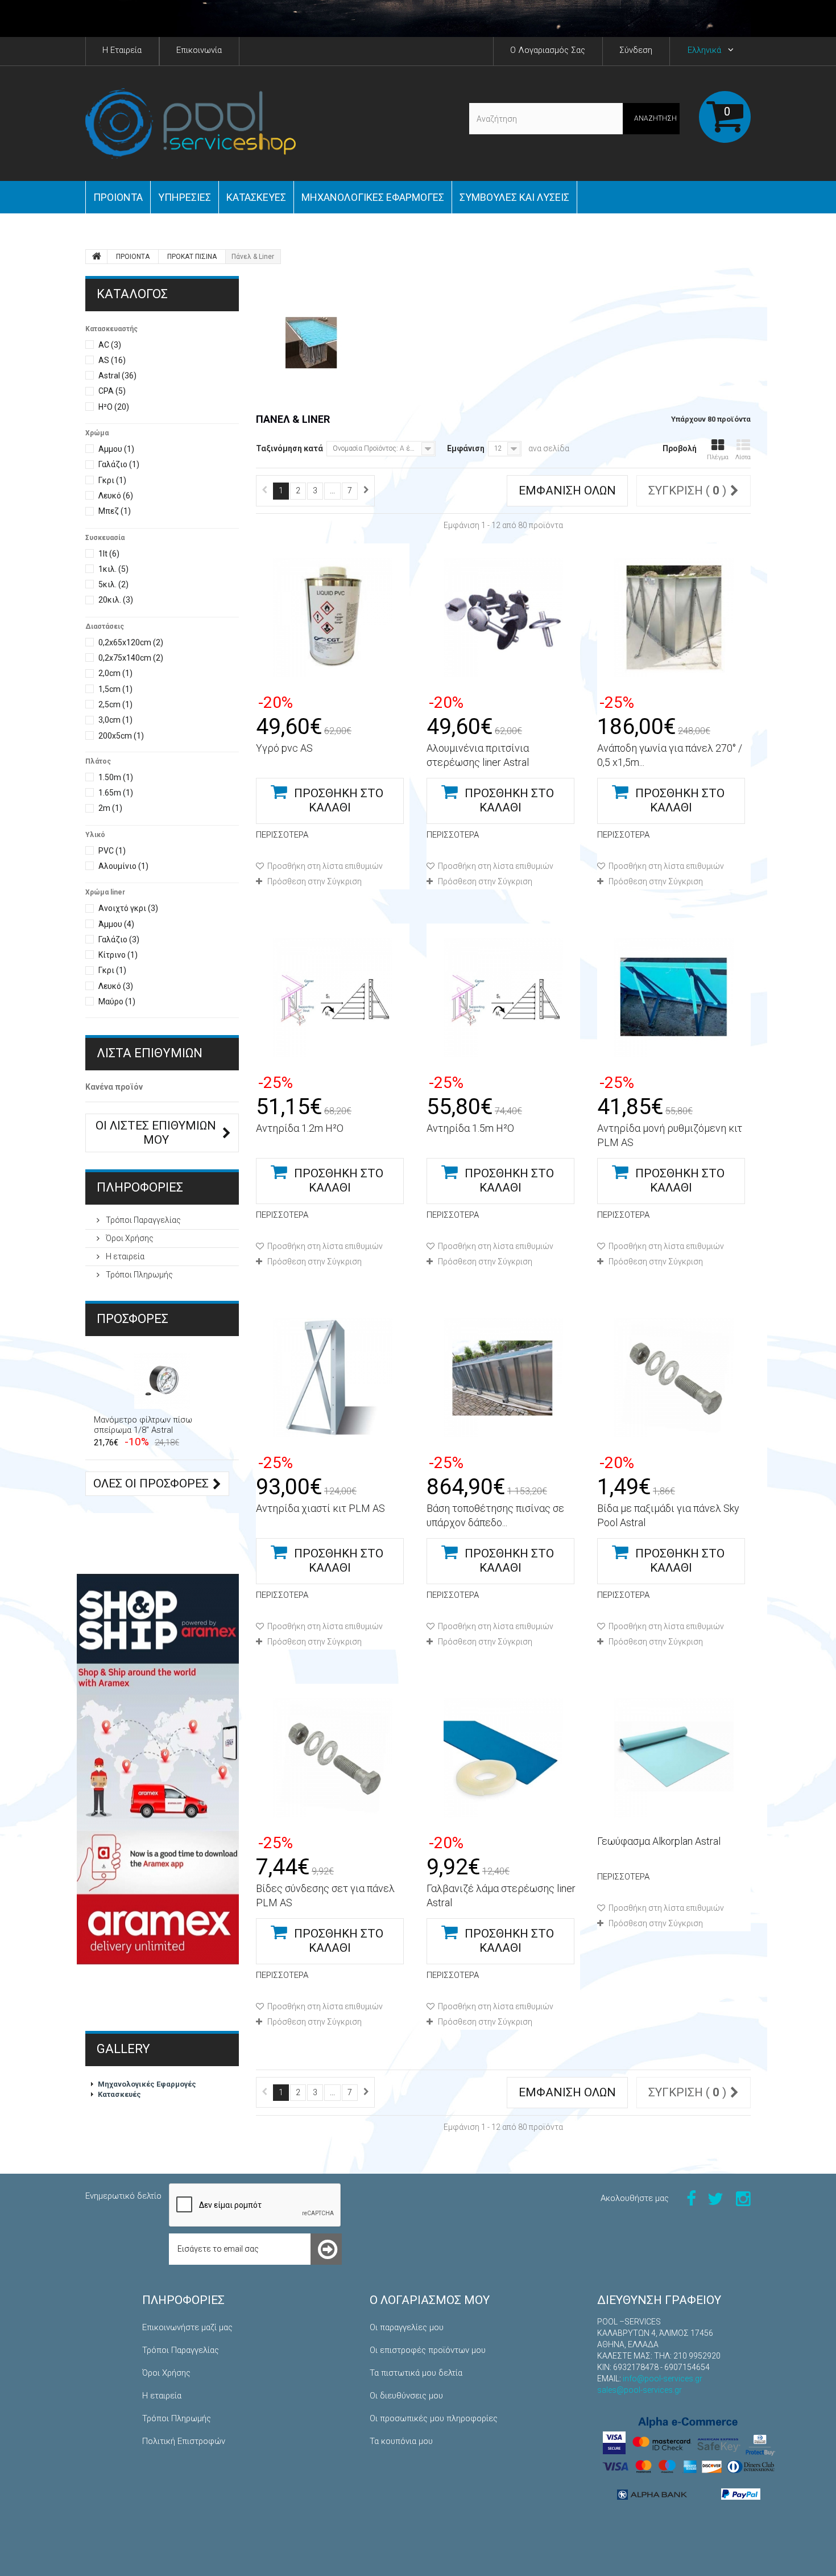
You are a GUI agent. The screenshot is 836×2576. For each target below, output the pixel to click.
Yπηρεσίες (185, 197)
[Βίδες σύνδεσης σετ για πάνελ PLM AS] (333, 1758)
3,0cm (115, 720)
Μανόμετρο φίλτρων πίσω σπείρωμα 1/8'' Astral (143, 1425)
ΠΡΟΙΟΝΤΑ (118, 197)
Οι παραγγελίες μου (407, 2327)
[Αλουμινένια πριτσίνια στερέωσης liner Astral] (503, 617)
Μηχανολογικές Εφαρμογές (147, 2084)
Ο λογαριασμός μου (430, 2300)
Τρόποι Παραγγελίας (142, 1220)
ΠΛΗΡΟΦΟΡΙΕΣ (140, 1187)
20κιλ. (116, 600)
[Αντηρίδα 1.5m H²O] (503, 998)
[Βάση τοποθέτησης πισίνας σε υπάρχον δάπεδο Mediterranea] (503, 1378)
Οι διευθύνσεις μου (406, 2396)
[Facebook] (691, 2198)
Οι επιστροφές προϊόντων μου (428, 2350)
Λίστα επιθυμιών (150, 1053)
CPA (112, 391)
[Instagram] (743, 2198)
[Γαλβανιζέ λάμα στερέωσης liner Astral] (503, 1758)
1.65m (116, 793)
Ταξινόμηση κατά (289, 448)
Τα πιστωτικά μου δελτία (416, 2373)
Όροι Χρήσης (129, 1238)
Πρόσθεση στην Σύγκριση (314, 881)
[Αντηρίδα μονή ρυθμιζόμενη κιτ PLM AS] (674, 998)
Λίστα (743, 457)
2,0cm (115, 673)
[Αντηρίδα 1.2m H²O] (333, 998)
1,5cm (115, 689)
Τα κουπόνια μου (401, 2441)
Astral (117, 376)
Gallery (123, 2049)
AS (112, 360)
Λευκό (116, 496)
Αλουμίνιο (123, 866)
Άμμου (116, 924)
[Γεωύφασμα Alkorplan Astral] (674, 1758)
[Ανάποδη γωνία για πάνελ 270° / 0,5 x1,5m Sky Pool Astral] (674, 617)
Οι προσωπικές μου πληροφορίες (434, 2418)
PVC (112, 851)
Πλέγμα (718, 457)
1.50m (116, 777)
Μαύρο (117, 1001)
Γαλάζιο (119, 464)
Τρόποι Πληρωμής (138, 1275)
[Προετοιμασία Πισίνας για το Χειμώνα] (418, 18)
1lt (109, 554)
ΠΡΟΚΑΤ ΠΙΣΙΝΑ (192, 257)
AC (110, 345)
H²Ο (114, 407)
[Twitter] (715, 2198)
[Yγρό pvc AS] (333, 617)
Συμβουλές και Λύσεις (514, 197)
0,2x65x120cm (131, 642)
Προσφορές (133, 1319)
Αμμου (116, 449)
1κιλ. (113, 569)
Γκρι (112, 480)
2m (110, 808)
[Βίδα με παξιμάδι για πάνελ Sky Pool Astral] (674, 1378)
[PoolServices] (191, 123)
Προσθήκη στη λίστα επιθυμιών (324, 866)
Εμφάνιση (466, 448)
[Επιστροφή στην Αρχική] (97, 257)
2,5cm (115, 704)
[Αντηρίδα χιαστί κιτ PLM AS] (333, 1378)
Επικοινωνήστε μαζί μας (187, 2327)
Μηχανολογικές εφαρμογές (373, 197)
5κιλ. (113, 584)
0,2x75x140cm (131, 658)
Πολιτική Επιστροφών (184, 2441)
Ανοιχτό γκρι (128, 908)
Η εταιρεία (124, 1256)
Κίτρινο (118, 955)
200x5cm (121, 736)
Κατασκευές (256, 197)
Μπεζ (115, 511)
